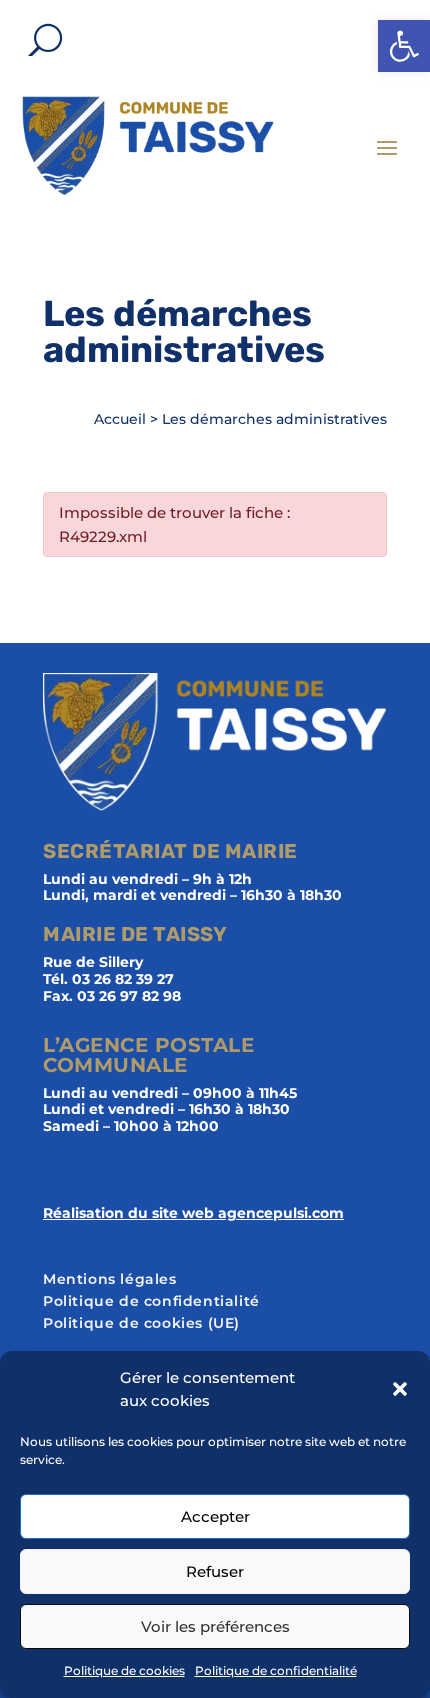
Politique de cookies (124, 1670)
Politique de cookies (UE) (141, 1324)
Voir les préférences (215, 1626)
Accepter (215, 1516)
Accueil (120, 419)
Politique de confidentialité (276, 1670)
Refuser (215, 1571)
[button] (404, 46)
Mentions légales (110, 1280)
